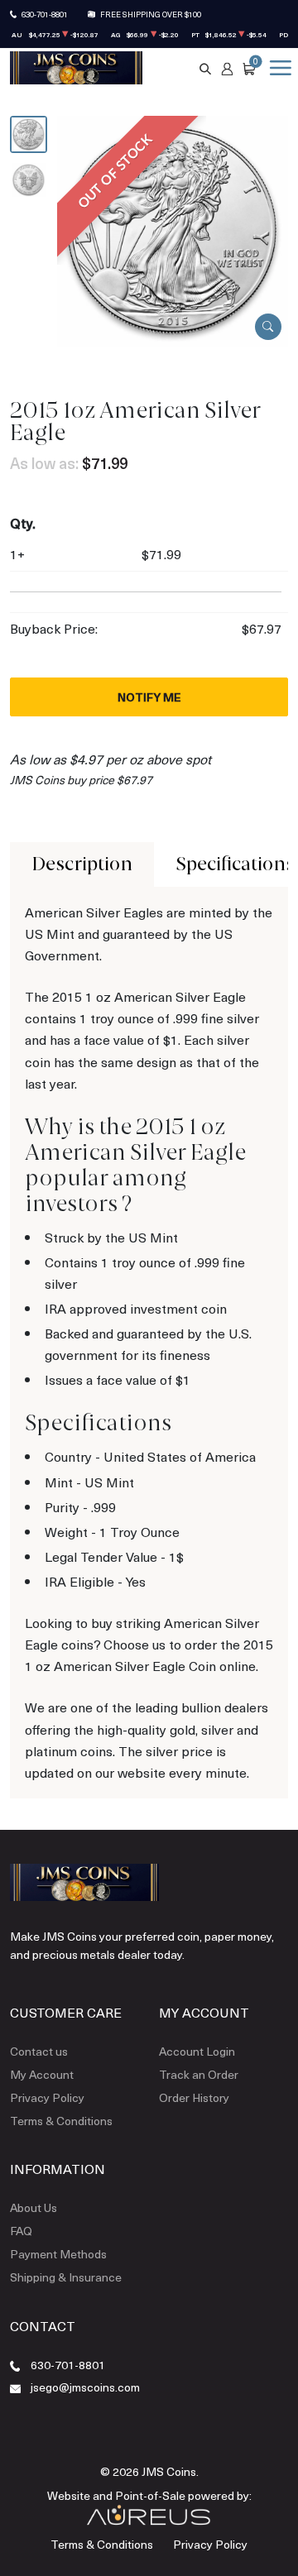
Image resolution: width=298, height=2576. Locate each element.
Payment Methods (58, 2254)
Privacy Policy (47, 2097)
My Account (42, 2074)
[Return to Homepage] (76, 68)
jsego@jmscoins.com (85, 2387)
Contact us (39, 2051)
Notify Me (149, 697)
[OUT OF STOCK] (173, 229)
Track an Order (199, 2074)
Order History (194, 2097)
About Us (34, 2207)
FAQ (21, 2231)
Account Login (197, 2051)
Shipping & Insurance (66, 2277)
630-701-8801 (45, 14)
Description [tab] (82, 864)
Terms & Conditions (61, 2121)
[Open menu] (277, 68)
